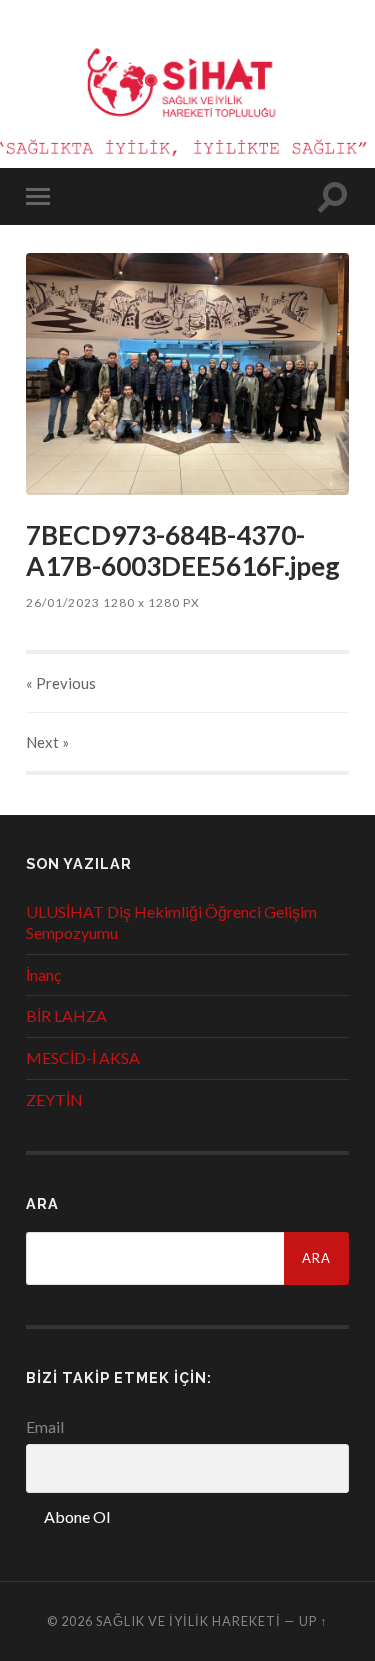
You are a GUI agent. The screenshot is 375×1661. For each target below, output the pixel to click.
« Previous (61, 683)
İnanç (43, 974)
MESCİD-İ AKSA (83, 1057)
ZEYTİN (54, 1099)
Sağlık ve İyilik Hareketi (188, 1621)
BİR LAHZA (66, 1015)
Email (45, 1426)
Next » (47, 742)
